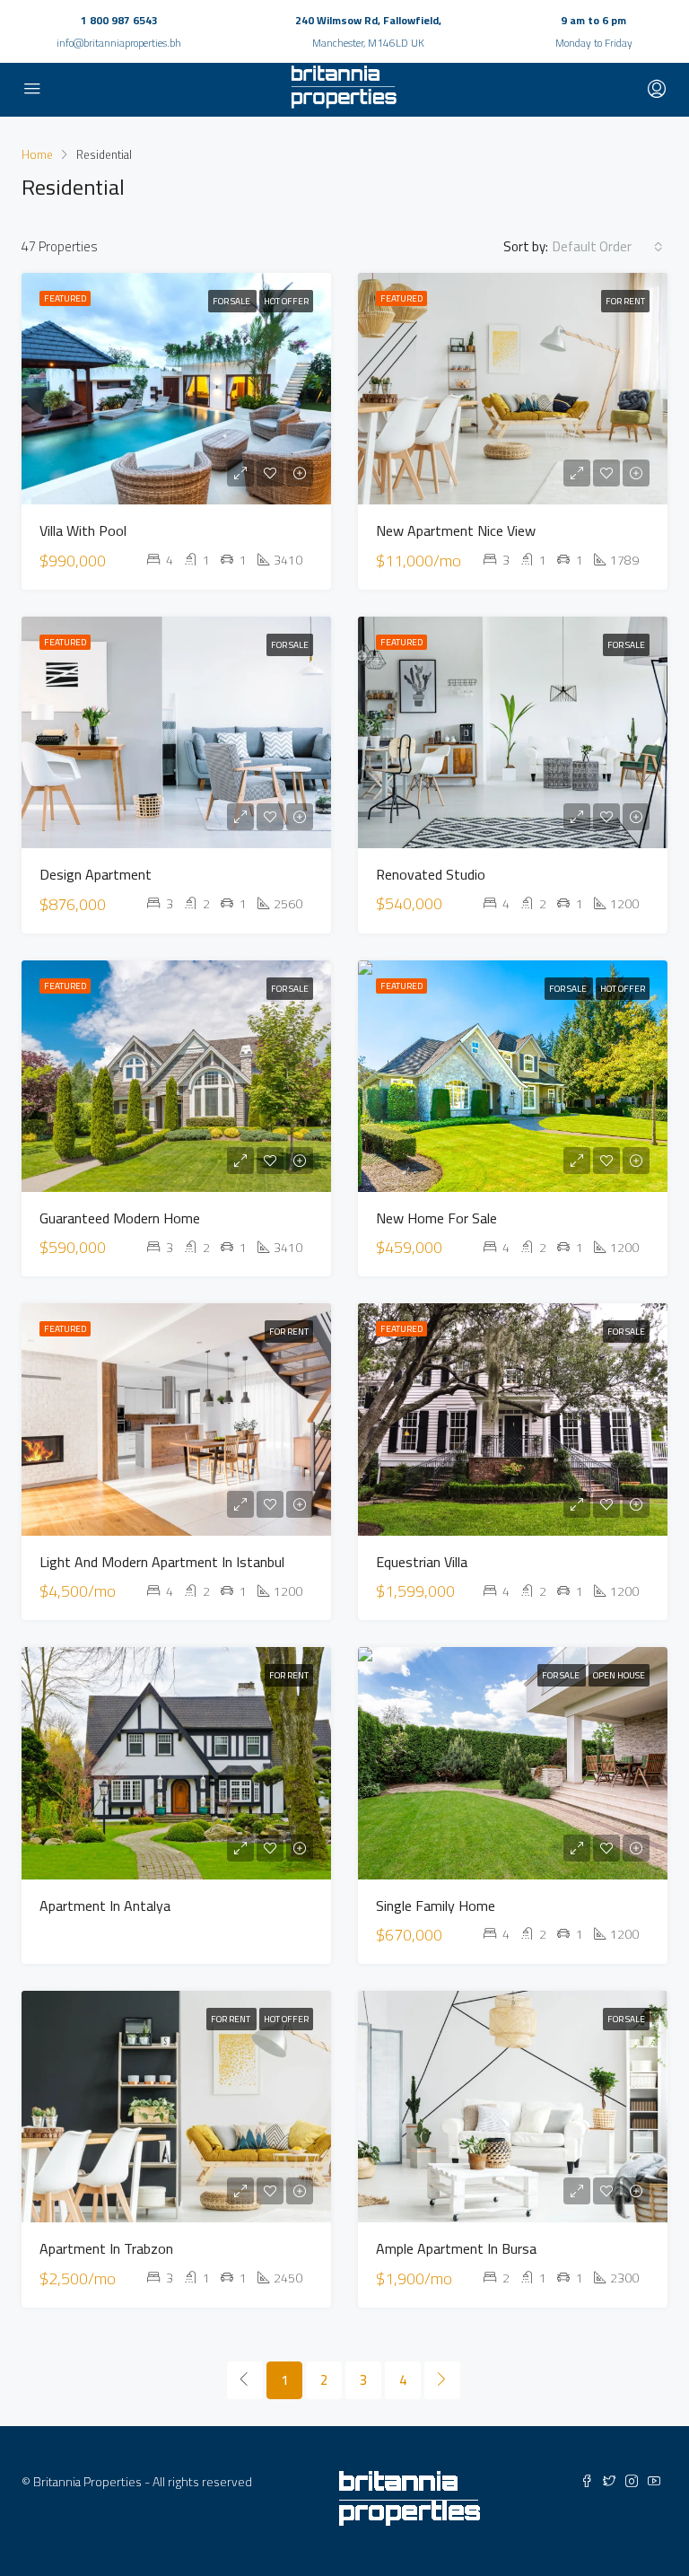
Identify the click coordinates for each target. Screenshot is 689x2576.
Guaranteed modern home (120, 1218)
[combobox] (608, 247)
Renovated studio (431, 874)
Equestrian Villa (422, 1562)
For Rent (625, 301)
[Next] (442, 2380)
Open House (619, 1675)
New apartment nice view (456, 530)
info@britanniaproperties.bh (119, 43)
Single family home (436, 1906)
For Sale (232, 301)
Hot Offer (286, 301)
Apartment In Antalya (105, 1906)
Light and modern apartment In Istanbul (162, 1562)
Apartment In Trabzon (106, 2248)
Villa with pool (83, 530)
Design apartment (96, 874)
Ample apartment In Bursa (456, 2248)
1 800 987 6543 (119, 20)
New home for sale (436, 1218)
